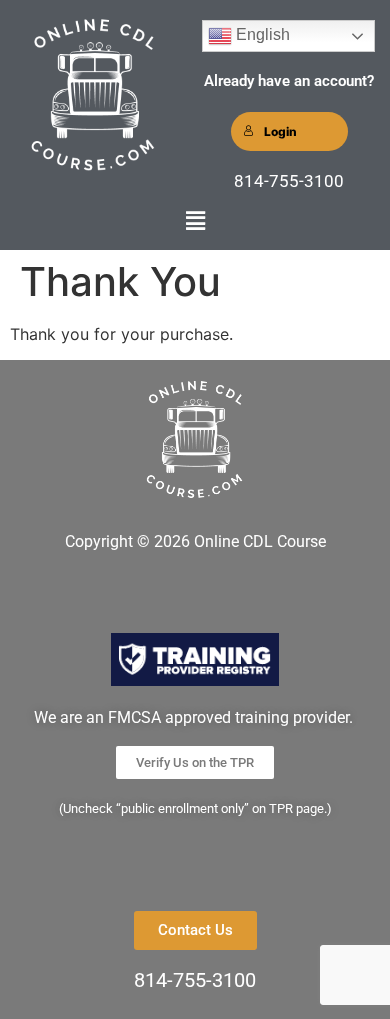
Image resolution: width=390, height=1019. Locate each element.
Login (280, 131)
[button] (195, 220)
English (261, 34)
